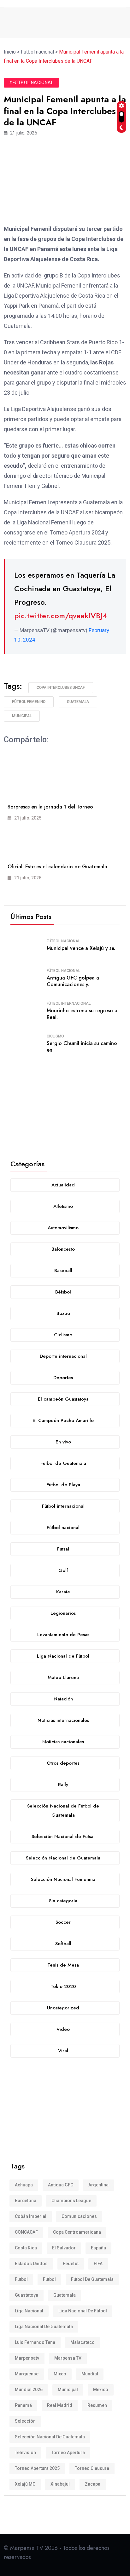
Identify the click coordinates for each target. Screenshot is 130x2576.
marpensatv (27, 2358)
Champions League (71, 2201)
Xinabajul (60, 2484)
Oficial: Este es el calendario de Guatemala (57, 867)
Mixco (60, 2374)
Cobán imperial (31, 2216)
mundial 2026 (29, 2390)
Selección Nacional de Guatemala (50, 2437)
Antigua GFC (61, 2185)
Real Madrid (60, 2405)
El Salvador (64, 2248)
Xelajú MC (25, 2484)
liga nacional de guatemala (44, 2327)
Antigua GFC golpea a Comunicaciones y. (73, 981)
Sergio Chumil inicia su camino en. (82, 1047)
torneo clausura (92, 2468)
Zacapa (93, 2484)
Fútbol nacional (63, 941)
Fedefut (71, 2264)
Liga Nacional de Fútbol (83, 2311)
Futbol (21, 2279)
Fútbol (49, 2279)
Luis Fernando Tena (35, 2342)
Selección (25, 2421)
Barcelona (26, 2201)
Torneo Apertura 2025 (37, 2468)
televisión (25, 2453)
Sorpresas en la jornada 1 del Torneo (50, 807)
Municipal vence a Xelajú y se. (81, 948)
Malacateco (83, 2342)
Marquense (27, 2374)
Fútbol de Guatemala (92, 2279)
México (101, 2390)
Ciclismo (55, 1036)
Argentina (98, 2185)
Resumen (97, 2405)
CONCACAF (26, 2232)
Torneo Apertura (68, 2453)
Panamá (23, 2405)
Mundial (90, 2374)
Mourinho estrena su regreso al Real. (83, 1014)
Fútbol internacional (69, 1003)
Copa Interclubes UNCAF (61, 688)
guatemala (78, 702)
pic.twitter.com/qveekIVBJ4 (61, 616)
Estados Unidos (31, 2264)
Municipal (22, 716)
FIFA (98, 2264)
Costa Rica (26, 2248)
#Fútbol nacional (31, 83)
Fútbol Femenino (29, 702)
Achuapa (24, 2185)
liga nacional (29, 2311)
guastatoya (27, 2295)
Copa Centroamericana (77, 2232)
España (98, 2248)
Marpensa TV (68, 2358)
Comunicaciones (79, 2216)
